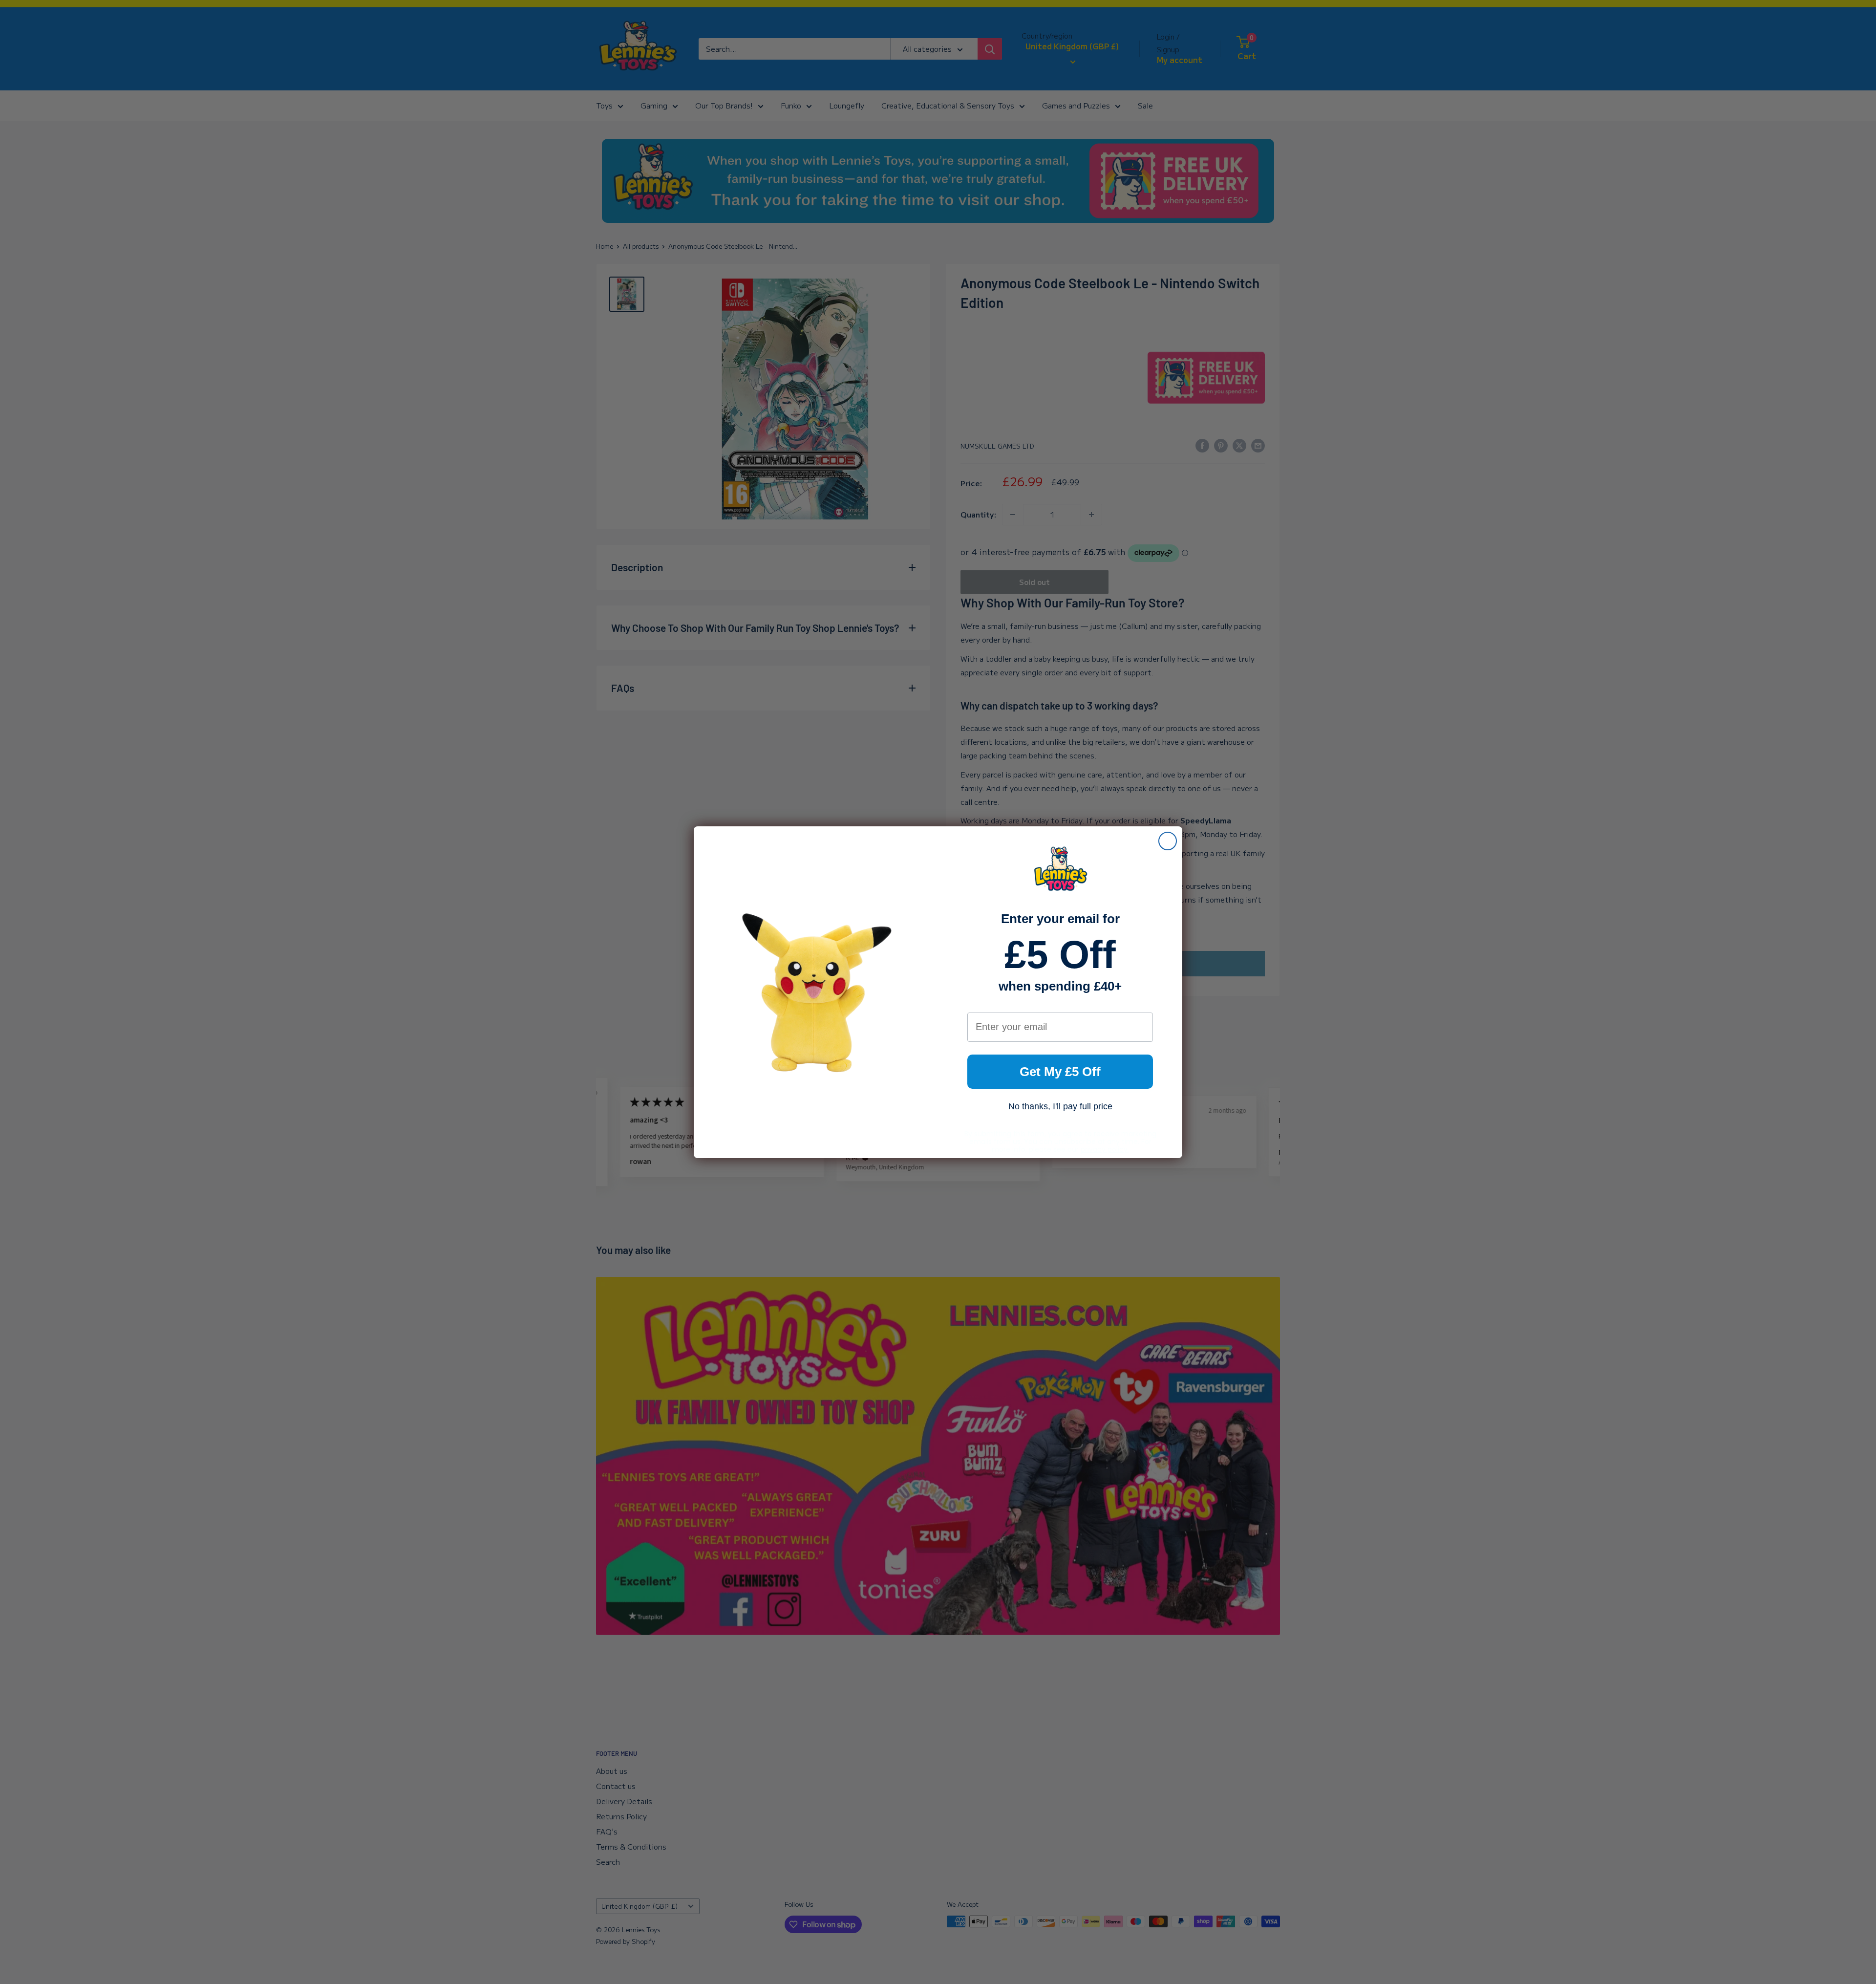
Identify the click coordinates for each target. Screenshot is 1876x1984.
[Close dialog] (1168, 841)
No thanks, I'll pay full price (1060, 1106)
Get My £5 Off (1060, 1072)
